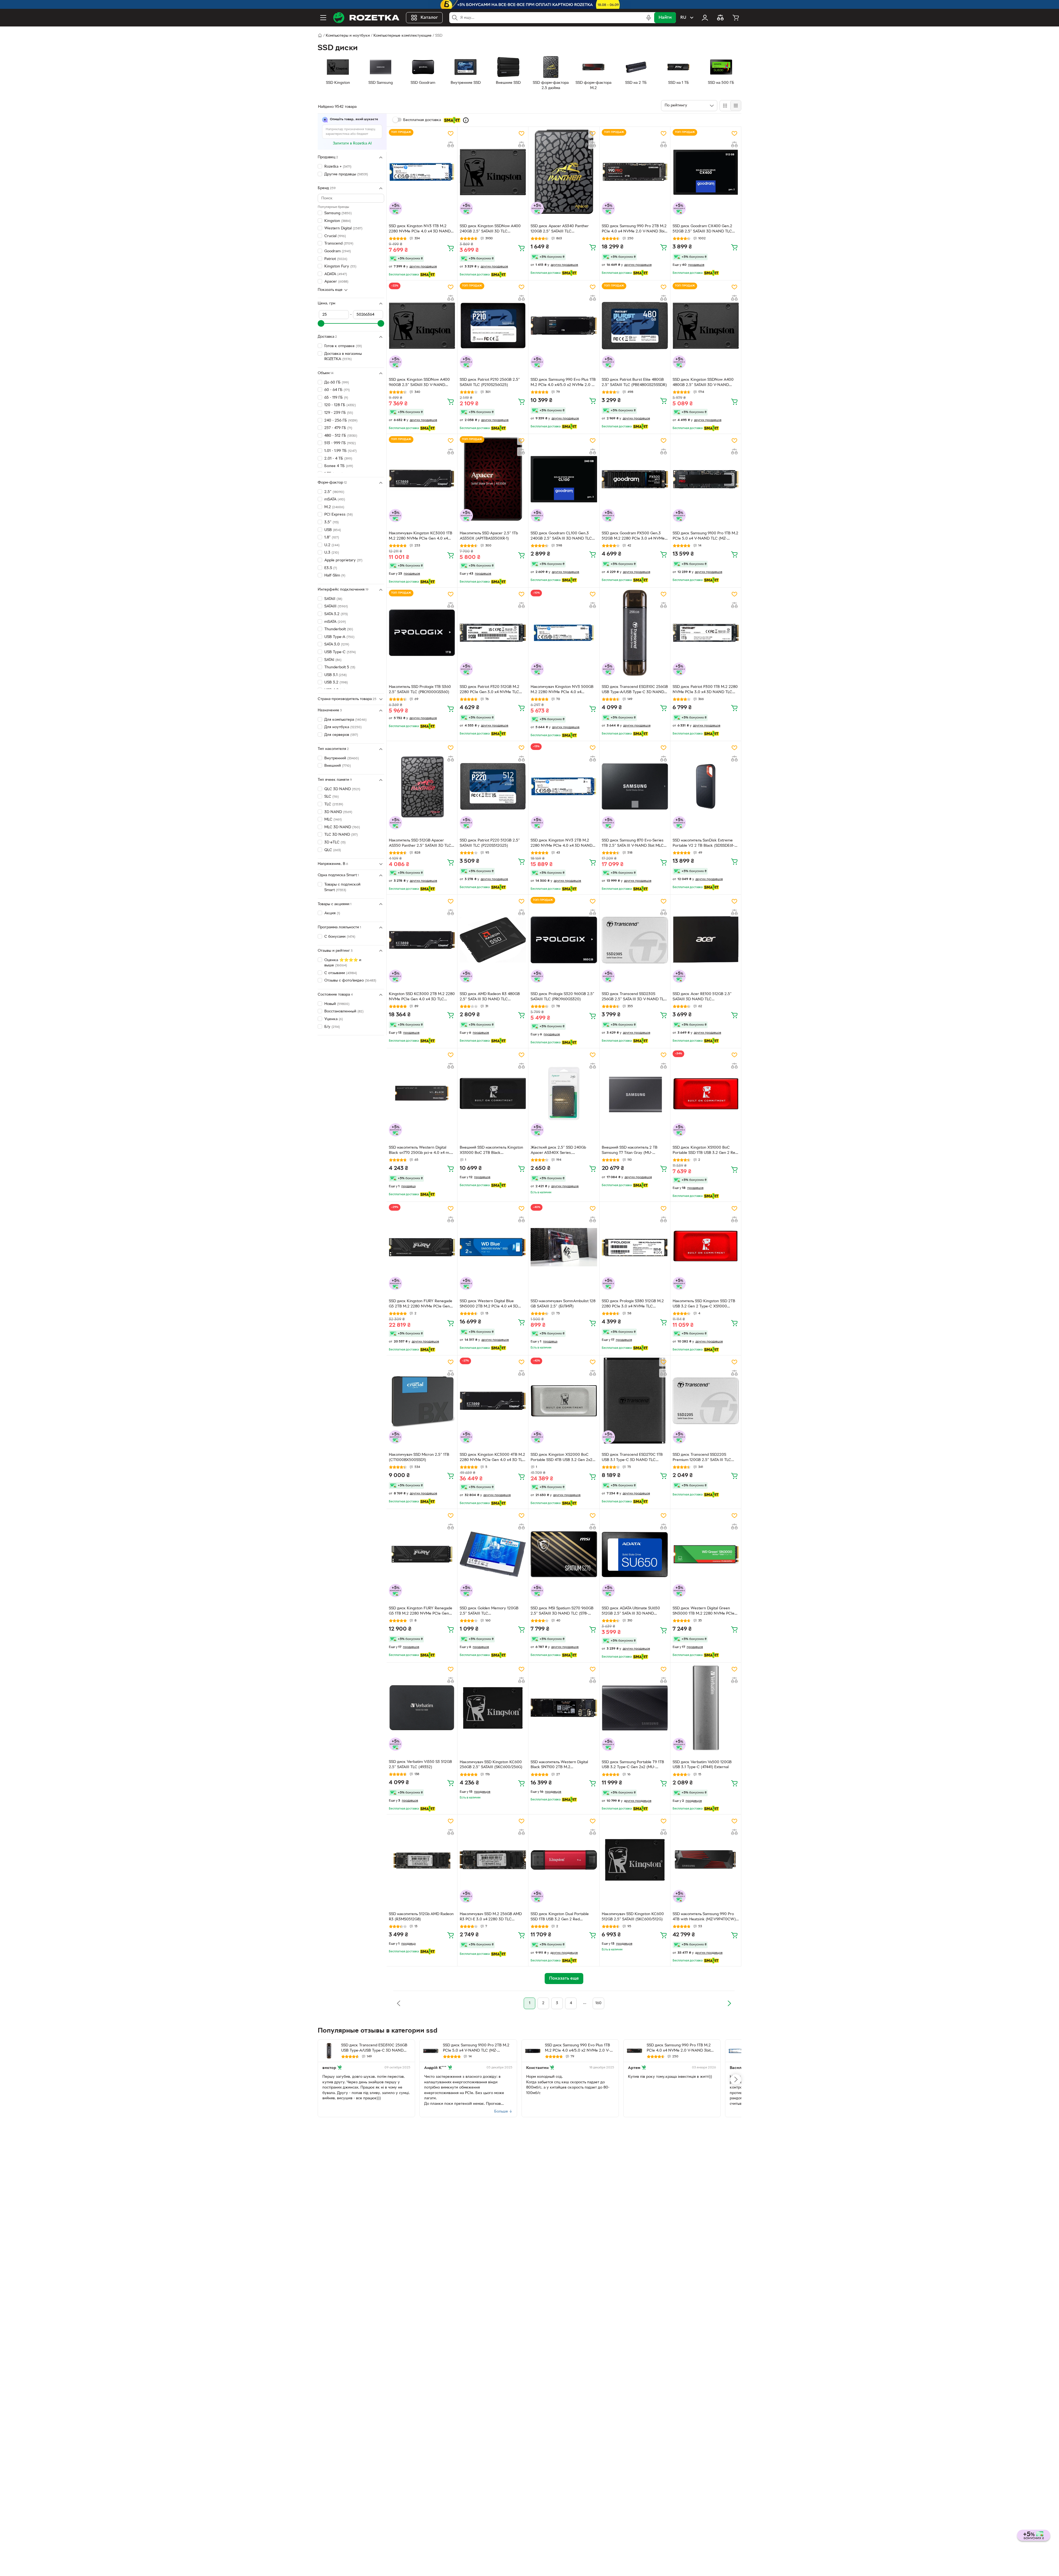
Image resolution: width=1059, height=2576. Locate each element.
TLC (334, 804)
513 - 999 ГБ (340, 443)
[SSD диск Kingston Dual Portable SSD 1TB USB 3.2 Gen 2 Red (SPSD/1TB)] (564, 1860)
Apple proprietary (343, 560)
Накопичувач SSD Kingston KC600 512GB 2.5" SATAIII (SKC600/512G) (633, 1917)
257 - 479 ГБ (338, 428)
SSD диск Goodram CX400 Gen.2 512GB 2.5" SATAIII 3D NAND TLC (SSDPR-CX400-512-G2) (702, 229)
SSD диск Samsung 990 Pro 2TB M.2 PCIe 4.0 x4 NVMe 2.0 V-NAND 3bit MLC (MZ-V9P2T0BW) (634, 229)
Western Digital (343, 228)
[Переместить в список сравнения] (451, 144)
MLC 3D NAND (342, 827)
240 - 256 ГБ (341, 421)
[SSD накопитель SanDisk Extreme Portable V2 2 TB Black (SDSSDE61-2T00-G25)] (706, 786)
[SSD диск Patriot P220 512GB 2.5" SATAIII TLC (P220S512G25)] (493, 786)
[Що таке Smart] (466, 120)
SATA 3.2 (336, 614)
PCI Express (339, 515)
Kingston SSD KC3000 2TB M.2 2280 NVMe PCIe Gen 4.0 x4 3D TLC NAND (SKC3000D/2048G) (422, 997)
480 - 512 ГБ (341, 436)
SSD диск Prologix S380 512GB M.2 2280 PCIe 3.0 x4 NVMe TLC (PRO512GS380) (633, 1304)
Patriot (336, 259)
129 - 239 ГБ (339, 413)
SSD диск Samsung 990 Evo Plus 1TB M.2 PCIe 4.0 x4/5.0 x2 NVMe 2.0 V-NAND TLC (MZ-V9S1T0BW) (563, 383)
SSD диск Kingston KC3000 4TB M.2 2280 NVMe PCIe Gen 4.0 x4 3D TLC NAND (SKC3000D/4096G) (492, 1458)
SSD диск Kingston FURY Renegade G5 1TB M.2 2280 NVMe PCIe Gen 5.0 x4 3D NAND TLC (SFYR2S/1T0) (421, 1612)
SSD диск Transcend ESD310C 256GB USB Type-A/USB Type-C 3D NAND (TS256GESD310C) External (635, 690)
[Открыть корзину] (736, 18)
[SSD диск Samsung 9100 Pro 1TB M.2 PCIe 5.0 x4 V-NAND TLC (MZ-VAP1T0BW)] (706, 479)
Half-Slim (335, 576)
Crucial (335, 236)
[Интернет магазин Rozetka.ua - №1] (366, 18)
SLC (331, 797)
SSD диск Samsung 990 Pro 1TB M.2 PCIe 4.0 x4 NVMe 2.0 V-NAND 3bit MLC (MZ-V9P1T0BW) (679, 2049)
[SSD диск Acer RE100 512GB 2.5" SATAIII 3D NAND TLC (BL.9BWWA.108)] (706, 940)
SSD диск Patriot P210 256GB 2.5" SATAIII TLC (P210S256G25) (490, 382)
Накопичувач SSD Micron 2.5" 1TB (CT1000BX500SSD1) (419, 1457)
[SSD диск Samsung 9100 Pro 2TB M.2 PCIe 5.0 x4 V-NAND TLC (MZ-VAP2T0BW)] (431, 2051)
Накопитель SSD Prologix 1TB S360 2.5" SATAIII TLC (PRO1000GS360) (420, 690)
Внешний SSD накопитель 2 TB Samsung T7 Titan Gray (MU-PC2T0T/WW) (630, 1151)
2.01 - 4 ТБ (338, 459)
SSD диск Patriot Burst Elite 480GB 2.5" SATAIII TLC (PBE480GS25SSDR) (634, 382)
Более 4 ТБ (339, 466)
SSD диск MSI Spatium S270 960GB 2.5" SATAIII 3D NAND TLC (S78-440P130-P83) (562, 1612)
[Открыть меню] (323, 18)
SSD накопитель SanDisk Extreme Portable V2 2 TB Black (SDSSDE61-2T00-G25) (704, 844)
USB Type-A (339, 637)
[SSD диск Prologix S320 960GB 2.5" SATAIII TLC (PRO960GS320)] (564, 940)
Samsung (338, 213)
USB (333, 530)
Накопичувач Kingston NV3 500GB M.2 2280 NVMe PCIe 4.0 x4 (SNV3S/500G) (562, 690)
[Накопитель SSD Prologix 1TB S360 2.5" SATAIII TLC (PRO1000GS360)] (422, 633)
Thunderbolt (339, 629)
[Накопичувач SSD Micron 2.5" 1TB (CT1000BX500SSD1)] (422, 1401)
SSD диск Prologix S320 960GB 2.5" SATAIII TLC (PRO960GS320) (562, 997)
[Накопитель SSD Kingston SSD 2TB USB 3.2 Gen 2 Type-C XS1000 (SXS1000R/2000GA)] (706, 1247)
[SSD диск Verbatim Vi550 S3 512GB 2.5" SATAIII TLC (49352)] (422, 1708)
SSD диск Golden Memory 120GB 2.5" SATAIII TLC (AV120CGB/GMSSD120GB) (489, 1612)
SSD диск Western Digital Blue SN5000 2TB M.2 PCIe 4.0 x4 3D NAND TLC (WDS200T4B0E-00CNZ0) (489, 1304)
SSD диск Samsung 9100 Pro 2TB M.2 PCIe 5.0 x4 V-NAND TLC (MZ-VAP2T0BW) (476, 2049)
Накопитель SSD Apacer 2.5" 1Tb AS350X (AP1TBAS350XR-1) (489, 536)
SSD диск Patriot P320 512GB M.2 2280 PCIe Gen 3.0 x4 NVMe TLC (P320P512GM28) (490, 690)
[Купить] (451, 248)
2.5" (334, 492)
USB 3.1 (335, 675)
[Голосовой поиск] (649, 18)
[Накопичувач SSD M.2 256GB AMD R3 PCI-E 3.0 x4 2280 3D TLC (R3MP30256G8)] (493, 1860)
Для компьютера (345, 720)
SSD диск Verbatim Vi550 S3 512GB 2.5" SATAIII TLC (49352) (420, 1765)
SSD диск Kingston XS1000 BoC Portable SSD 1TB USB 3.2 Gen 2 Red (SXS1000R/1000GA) (705, 1151)
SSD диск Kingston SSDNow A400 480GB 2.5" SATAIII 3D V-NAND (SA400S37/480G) (703, 383)
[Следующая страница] (729, 2003)
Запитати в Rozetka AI (352, 144)
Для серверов (341, 735)
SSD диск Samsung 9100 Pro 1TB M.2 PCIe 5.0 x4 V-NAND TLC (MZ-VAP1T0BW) (705, 537)
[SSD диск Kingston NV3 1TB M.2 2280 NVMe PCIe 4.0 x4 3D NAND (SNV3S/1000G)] (422, 172)
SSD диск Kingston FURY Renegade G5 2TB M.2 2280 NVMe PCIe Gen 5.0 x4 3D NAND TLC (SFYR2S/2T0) (421, 1304)
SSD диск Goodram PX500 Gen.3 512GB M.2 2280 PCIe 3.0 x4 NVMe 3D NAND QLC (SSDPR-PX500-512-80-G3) (633, 537)
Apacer (336, 282)
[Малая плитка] (736, 106)
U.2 (332, 545)
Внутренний (342, 758)
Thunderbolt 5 (340, 667)
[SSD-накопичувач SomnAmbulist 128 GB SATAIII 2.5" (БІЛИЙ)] (564, 1247)
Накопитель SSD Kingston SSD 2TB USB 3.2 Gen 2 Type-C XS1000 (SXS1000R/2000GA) (704, 1304)
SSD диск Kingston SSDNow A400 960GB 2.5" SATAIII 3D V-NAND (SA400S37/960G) (419, 383)
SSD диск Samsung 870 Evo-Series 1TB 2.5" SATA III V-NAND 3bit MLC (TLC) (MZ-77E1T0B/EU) (633, 844)
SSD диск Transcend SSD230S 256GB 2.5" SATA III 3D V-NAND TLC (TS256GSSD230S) (634, 997)
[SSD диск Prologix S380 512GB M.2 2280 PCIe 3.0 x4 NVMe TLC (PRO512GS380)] (635, 1247)
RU (683, 18)
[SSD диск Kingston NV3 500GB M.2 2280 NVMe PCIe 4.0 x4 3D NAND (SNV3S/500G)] (736, 2051)
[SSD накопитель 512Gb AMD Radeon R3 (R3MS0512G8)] (422, 1860)
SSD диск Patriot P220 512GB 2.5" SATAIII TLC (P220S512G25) (490, 843)
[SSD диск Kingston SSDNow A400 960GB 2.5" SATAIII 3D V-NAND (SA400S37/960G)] (422, 326)
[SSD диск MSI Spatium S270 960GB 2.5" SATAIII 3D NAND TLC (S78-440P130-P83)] (564, 1554)
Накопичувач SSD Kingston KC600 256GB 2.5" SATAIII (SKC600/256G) (491, 1765)
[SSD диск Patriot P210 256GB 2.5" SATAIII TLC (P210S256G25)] (493, 326)
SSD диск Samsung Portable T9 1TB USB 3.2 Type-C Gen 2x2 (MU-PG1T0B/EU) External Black (633, 1765)
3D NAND (338, 812)
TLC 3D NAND (341, 835)
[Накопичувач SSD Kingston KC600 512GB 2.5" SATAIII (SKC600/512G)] (635, 1860)
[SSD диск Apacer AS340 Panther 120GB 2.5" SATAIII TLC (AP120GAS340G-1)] (564, 172)
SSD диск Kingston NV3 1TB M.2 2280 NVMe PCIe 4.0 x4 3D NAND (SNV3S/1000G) (420, 229)
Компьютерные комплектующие (403, 36)
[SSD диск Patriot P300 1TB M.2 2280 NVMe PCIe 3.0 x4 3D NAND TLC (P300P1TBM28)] (706, 633)
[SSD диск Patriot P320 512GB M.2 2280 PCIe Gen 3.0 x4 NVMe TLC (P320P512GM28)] (493, 633)
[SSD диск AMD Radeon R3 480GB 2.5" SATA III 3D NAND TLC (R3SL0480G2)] (493, 940)
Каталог (429, 18)
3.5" (331, 522)
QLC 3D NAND (342, 789)
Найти (665, 18)
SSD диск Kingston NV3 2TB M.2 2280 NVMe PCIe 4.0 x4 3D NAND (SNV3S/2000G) (561, 844)
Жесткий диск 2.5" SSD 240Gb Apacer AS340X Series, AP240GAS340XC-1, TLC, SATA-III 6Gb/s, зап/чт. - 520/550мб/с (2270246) (560, 1151)
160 (598, 2003)
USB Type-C (340, 652)
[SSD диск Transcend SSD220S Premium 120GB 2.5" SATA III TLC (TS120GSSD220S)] (706, 1401)
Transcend (339, 244)
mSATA (335, 499)
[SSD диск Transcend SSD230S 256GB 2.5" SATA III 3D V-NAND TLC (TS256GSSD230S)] (635, 940)
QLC (333, 850)
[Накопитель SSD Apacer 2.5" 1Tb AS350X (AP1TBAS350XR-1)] (493, 479)
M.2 (334, 507)
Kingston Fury (340, 266)
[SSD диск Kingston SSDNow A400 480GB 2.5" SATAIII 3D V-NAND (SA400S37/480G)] (706, 326)
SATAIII (336, 606)
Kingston (338, 221)
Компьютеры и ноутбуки (348, 36)
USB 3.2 (336, 683)
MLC (333, 820)
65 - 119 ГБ (336, 398)
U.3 (332, 553)
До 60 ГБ (337, 383)
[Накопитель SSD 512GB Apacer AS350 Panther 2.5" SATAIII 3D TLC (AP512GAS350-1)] (422, 786)
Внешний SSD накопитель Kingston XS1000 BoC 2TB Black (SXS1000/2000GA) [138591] (491, 1151)
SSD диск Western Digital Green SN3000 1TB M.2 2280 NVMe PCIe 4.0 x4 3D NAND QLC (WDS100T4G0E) (704, 1612)
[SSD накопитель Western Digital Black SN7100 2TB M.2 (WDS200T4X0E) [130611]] (564, 1708)
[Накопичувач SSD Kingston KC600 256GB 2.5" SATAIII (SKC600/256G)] (493, 1708)
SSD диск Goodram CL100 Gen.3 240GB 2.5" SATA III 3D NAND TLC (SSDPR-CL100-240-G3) (561, 537)
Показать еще (330, 290)
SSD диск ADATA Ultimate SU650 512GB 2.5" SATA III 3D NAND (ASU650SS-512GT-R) (631, 1612)
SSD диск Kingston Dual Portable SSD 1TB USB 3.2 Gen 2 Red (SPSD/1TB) (560, 1917)
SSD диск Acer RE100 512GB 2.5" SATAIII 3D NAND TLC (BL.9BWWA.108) (702, 997)
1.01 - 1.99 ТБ (340, 451)
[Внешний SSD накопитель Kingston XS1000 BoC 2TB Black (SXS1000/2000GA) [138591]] (493, 1093)
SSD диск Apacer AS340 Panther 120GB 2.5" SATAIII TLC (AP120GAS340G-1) (560, 229)
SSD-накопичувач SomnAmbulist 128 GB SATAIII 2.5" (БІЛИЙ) (563, 1304)
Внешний (338, 766)
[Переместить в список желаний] (451, 133)
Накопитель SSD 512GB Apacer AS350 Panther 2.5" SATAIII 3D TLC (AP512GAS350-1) (420, 844)
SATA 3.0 (337, 644)
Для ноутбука (343, 727)
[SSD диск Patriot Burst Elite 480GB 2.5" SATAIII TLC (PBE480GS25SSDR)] (635, 326)
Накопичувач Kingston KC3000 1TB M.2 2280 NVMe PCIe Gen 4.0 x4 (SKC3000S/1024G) (421, 537)
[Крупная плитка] (725, 106)
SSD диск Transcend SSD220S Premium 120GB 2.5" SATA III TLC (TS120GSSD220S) (702, 1458)
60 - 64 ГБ (337, 390)
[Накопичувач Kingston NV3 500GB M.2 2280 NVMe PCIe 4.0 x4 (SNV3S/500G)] (564, 633)
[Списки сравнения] (720, 18)
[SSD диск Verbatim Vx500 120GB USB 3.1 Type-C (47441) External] (706, 1708)
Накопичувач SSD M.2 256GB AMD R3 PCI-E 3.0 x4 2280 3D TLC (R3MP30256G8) (491, 1917)
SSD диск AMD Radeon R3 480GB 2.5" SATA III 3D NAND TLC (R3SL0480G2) (490, 997)
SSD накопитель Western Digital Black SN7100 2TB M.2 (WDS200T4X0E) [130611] (559, 1765)
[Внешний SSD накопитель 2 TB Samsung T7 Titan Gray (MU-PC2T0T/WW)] (635, 1093)
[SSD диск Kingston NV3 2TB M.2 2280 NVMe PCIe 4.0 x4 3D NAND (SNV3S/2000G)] (564, 786)
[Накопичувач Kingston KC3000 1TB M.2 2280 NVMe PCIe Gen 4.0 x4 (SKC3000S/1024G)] (422, 479)
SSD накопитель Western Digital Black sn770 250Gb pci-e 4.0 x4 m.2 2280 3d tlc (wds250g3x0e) (421, 1151)
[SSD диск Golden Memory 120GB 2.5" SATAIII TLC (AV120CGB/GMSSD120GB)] (493, 1554)
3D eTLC (335, 842)
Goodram (338, 251)
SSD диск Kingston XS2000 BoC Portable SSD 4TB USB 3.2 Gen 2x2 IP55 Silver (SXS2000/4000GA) (561, 1458)
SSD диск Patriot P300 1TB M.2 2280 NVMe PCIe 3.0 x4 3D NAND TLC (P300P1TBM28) (705, 690)
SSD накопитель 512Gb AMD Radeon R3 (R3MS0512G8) (421, 1917)
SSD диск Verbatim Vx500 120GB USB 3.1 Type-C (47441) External (702, 1765)
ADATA (336, 274)
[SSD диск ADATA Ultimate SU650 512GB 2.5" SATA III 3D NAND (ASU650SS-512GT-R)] (635, 1554)
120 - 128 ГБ (340, 405)
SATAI (333, 660)
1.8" (332, 538)
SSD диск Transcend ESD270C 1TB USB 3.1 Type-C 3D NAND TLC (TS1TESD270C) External (632, 1458)
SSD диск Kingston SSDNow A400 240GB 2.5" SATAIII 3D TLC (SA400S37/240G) (490, 229)
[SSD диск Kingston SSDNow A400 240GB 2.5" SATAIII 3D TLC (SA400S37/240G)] (493, 172)
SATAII (333, 599)
